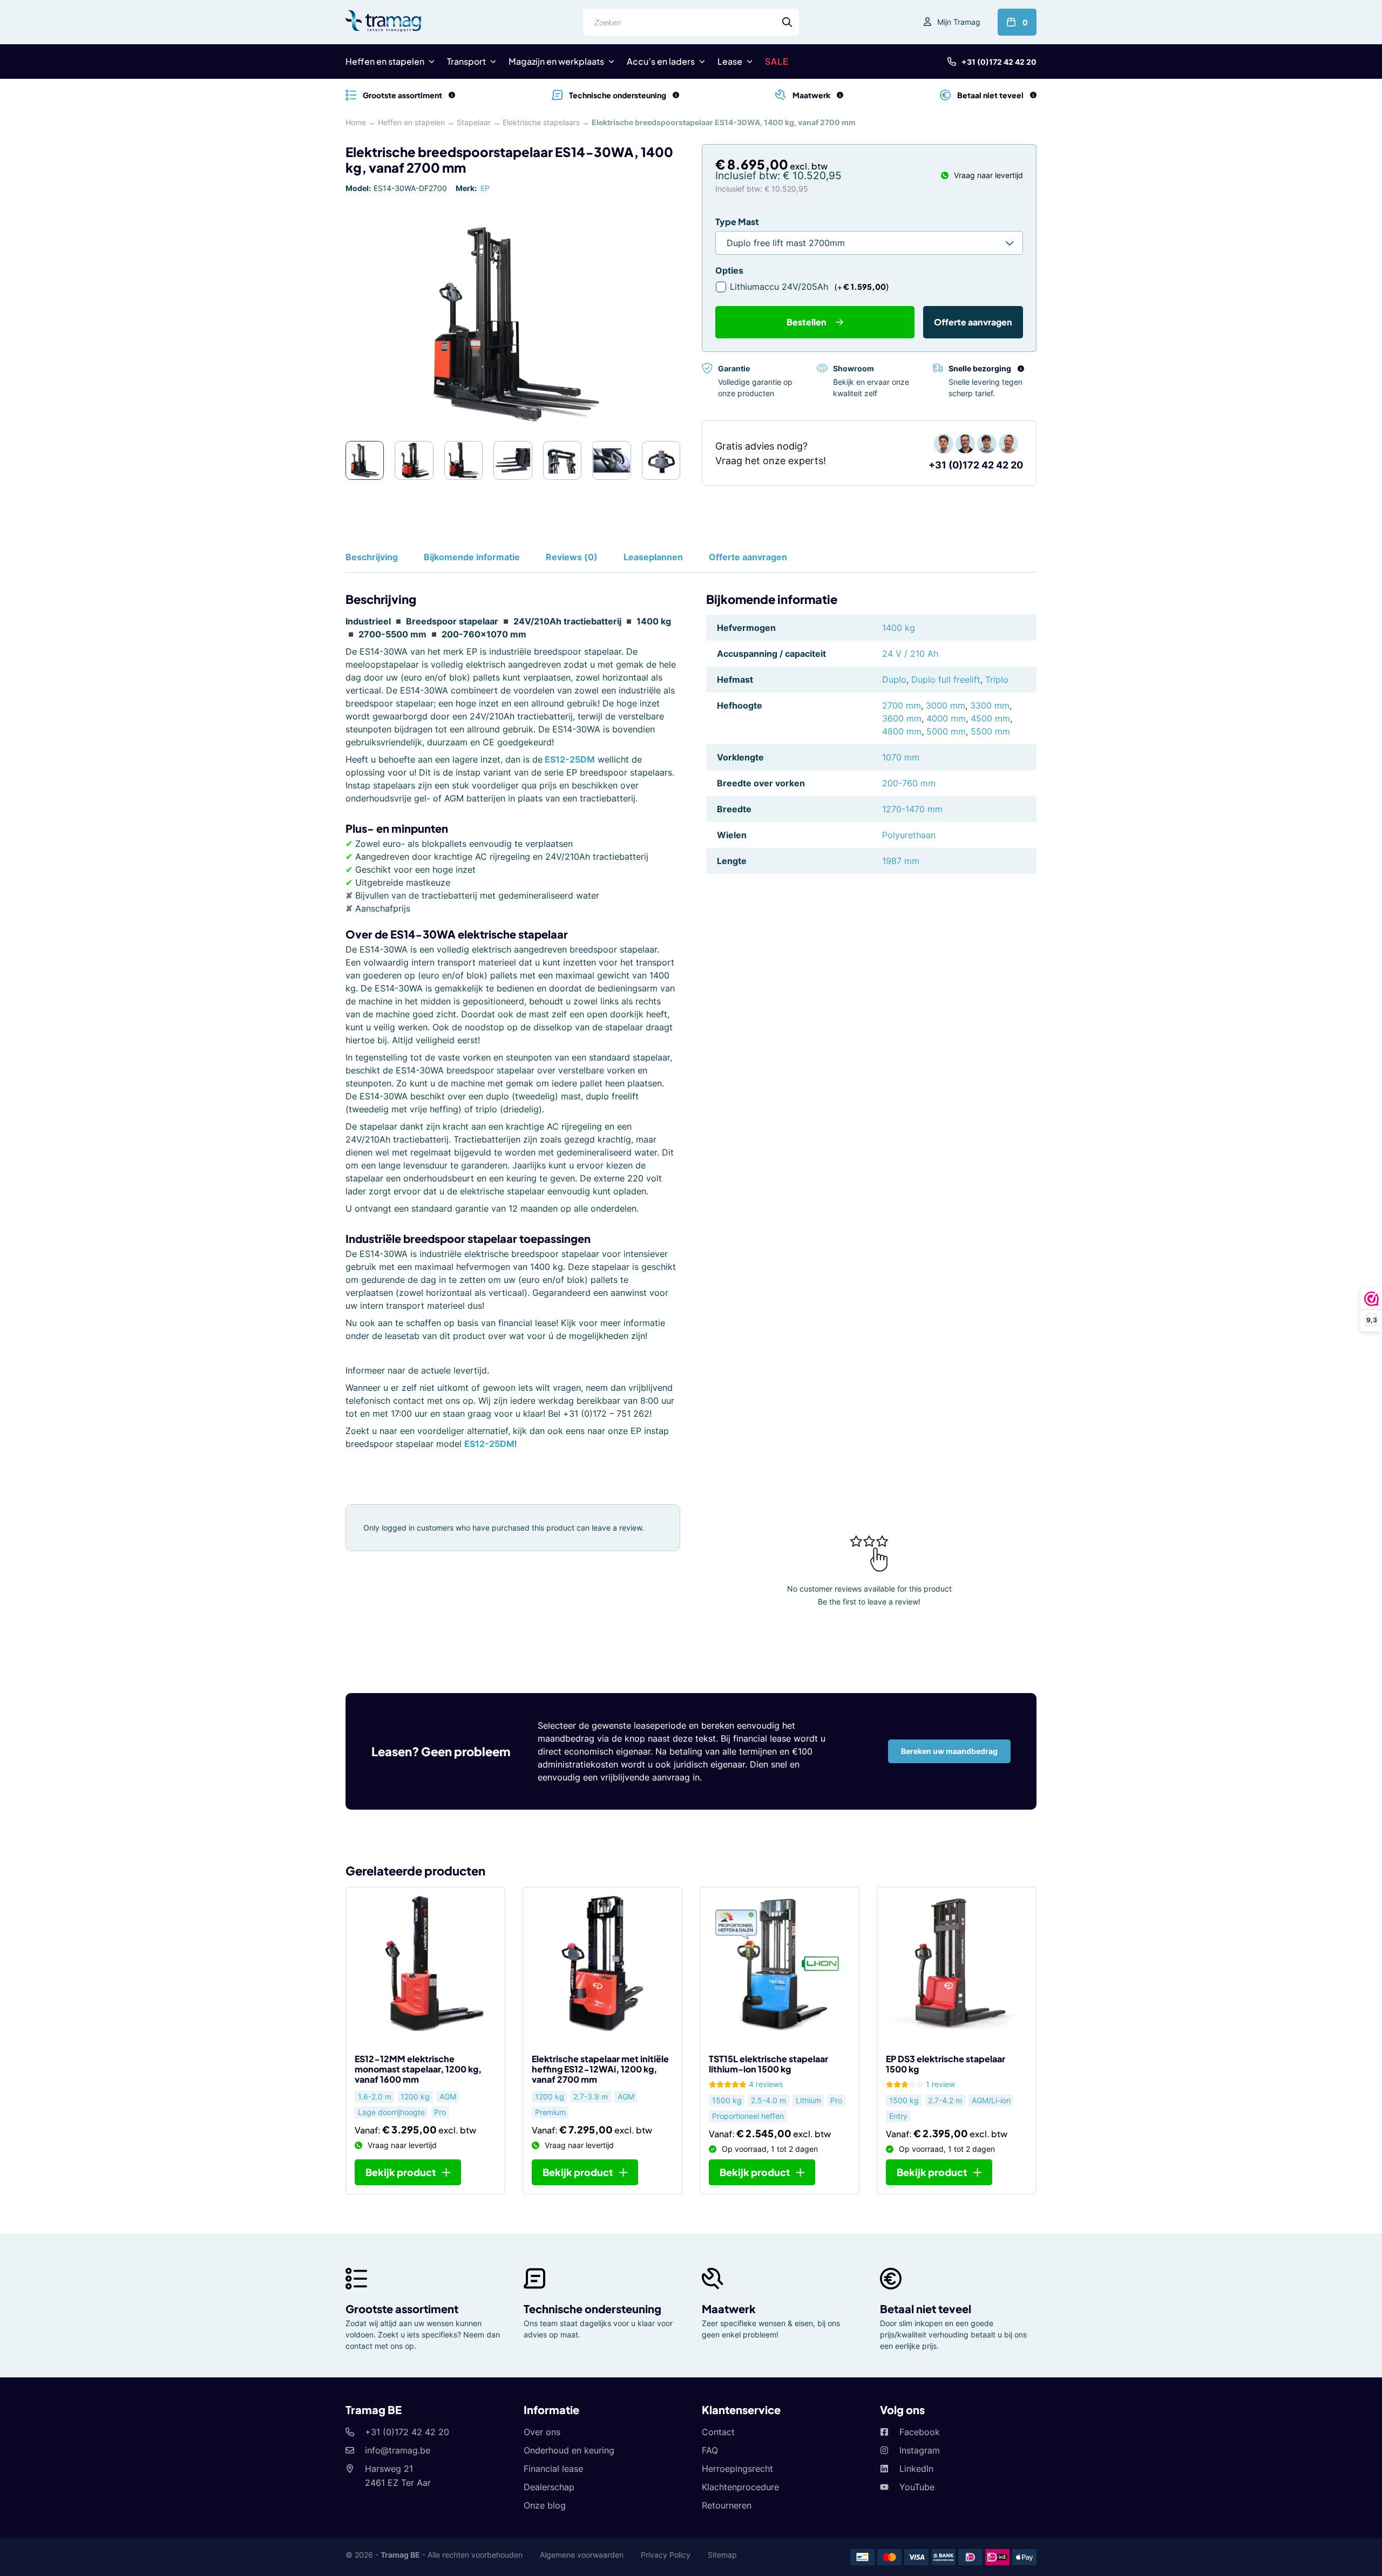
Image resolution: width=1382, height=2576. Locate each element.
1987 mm (901, 861)
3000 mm (946, 705)
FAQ (710, 2450)
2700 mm (902, 705)
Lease (730, 61)
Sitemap (722, 2555)
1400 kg (899, 628)
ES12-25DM (570, 759)
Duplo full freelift (946, 679)
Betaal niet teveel (926, 2309)
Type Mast (737, 222)
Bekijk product (401, 2172)
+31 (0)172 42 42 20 (999, 62)
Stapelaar (474, 122)
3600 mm (902, 718)
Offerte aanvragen (973, 322)
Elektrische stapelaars (541, 122)
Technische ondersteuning (592, 2309)
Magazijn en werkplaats (556, 61)
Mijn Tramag (959, 22)
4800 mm (902, 731)
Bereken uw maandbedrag (949, 1751)
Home (356, 122)
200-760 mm (909, 783)
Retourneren (727, 2505)
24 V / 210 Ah (910, 654)
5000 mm (946, 731)
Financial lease (553, 2469)
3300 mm (990, 705)
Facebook (920, 2432)
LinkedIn (916, 2469)
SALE (777, 61)
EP (485, 188)
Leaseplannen (653, 557)
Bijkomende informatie (472, 557)
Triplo (997, 679)
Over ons (542, 2432)
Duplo (894, 679)
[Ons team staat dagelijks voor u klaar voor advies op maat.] (676, 95)
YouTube (917, 2487)
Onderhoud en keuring (569, 2450)
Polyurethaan (909, 835)
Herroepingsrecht (737, 2469)
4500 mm (990, 718)
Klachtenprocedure (740, 2487)
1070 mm (901, 757)
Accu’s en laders (661, 61)
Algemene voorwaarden (582, 2555)
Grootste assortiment (402, 2309)
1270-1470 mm (912, 809)
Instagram (920, 2450)
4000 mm (946, 718)
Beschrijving (372, 557)
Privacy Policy (666, 2555)
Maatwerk (729, 2309)
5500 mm (990, 731)
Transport (466, 61)
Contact (718, 2432)
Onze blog (545, 2505)
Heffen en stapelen (385, 61)
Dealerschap (549, 2487)
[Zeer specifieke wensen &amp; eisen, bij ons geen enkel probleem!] (840, 95)
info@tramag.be (398, 2450)
